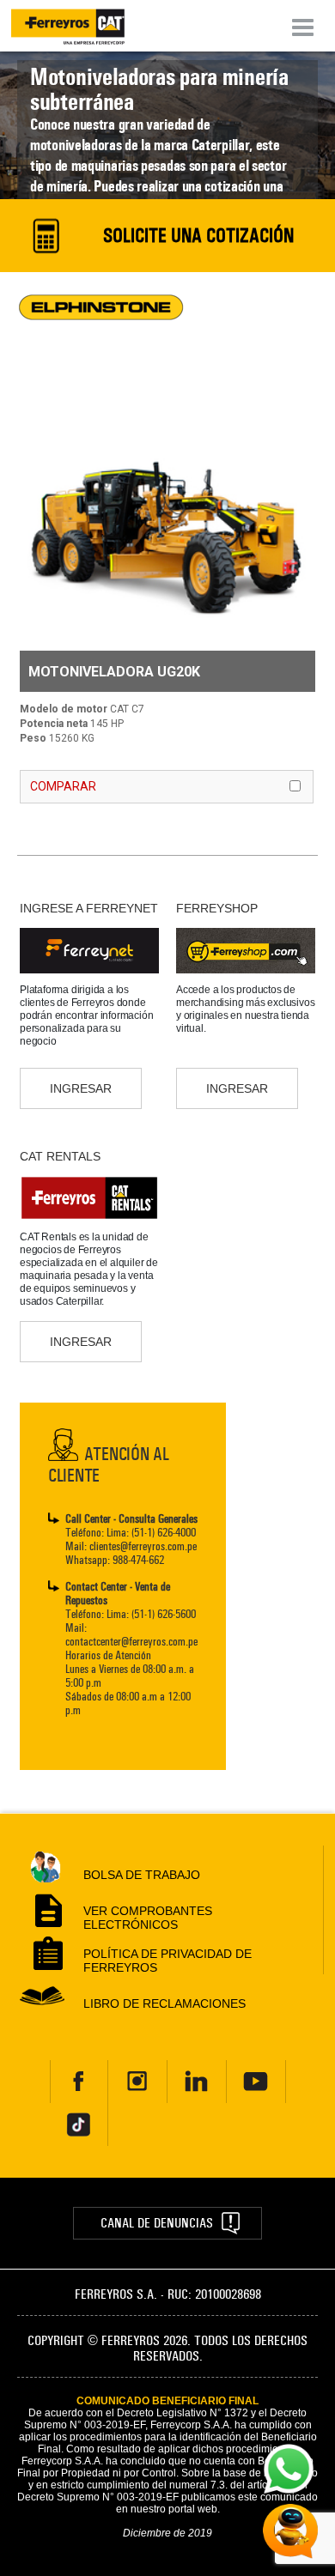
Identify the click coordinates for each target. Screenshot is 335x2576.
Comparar (63, 786)
